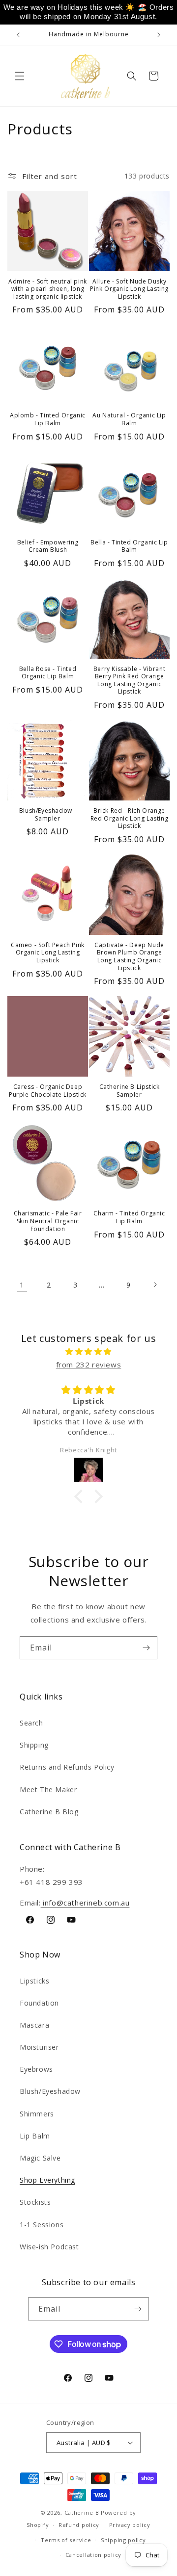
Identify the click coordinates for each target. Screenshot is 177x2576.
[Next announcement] (159, 35)
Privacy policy (130, 2525)
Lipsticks (34, 1981)
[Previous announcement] (18, 35)
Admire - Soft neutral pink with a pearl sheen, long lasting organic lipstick (48, 289)
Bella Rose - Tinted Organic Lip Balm (48, 673)
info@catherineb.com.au (85, 1903)
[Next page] (155, 1285)
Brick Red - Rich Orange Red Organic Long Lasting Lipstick (129, 818)
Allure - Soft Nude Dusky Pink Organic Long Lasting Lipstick (129, 289)
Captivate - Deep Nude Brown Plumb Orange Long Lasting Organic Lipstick (129, 956)
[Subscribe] (146, 1648)
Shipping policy (123, 2540)
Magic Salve (40, 2158)
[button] (20, 76)
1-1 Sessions (42, 2225)
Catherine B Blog (49, 1812)
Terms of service (66, 2540)
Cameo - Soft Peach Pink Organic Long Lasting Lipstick (48, 953)
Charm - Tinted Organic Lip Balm (129, 1217)
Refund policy (79, 2525)
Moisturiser (39, 2047)
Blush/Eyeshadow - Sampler (48, 814)
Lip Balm (35, 2136)
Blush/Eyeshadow (50, 2091)
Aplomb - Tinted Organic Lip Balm (48, 419)
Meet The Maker (48, 1790)
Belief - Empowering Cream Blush (48, 546)
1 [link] (22, 1285)
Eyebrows (36, 2069)
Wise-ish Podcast (49, 2247)
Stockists (35, 2202)
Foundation (39, 2003)
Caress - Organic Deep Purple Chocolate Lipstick (48, 1091)
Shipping (34, 1745)
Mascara (34, 2025)
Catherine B (83, 2512)
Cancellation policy (93, 2555)
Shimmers (37, 2114)
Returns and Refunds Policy (67, 1767)
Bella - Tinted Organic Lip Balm (129, 546)
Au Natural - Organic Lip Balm (129, 419)
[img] (88, 1352)
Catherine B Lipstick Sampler (130, 1091)
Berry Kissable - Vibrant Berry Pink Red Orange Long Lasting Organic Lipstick (129, 680)
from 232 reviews (89, 1365)
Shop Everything (47, 2180)
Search (31, 1723)
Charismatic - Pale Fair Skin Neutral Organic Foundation (48, 1221)
